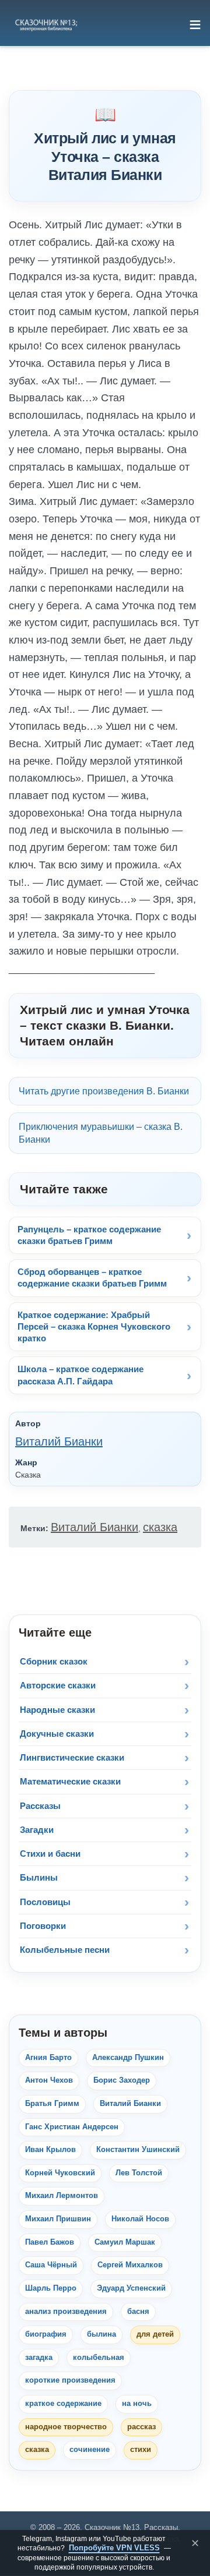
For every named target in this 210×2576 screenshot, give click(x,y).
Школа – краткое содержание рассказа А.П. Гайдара (80, 1375)
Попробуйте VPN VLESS (114, 2548)
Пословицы (45, 1902)
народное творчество (66, 2427)
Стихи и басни (50, 1854)
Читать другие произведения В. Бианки (104, 1091)
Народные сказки (57, 1710)
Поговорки (43, 1926)
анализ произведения (66, 2312)
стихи (141, 2450)
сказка (160, 1527)
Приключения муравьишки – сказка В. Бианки (101, 1133)
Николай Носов (140, 2219)
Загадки (37, 1830)
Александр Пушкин (128, 2058)
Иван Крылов (50, 2150)
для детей (155, 2334)
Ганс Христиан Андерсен (72, 2127)
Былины (39, 1877)
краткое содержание (63, 2404)
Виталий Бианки (59, 1441)
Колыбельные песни (65, 1950)
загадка (39, 2358)
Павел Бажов (50, 2242)
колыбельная (99, 2358)
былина (101, 2334)
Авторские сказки (58, 1685)
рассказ (141, 2427)
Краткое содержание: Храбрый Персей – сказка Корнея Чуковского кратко (94, 1327)
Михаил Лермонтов (62, 2196)
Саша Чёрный (51, 2265)
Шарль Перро (51, 2288)
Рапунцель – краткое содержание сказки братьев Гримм (89, 1235)
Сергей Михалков (130, 2265)
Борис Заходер (122, 2080)
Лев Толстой (139, 2173)
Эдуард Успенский (131, 2288)
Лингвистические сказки (72, 1757)
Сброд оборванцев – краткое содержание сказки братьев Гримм (92, 1278)
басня (138, 2312)
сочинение (90, 2450)
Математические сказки (70, 1781)
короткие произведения (70, 2380)
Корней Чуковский (60, 2173)
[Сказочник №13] (45, 24)
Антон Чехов (49, 2080)
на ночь (137, 2404)
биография (46, 2334)
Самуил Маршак (125, 2242)
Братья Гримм (52, 2104)
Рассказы (40, 1806)
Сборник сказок (54, 1661)
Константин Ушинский (138, 2150)
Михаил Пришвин (58, 2219)
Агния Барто (48, 2058)
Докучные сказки (57, 1734)
